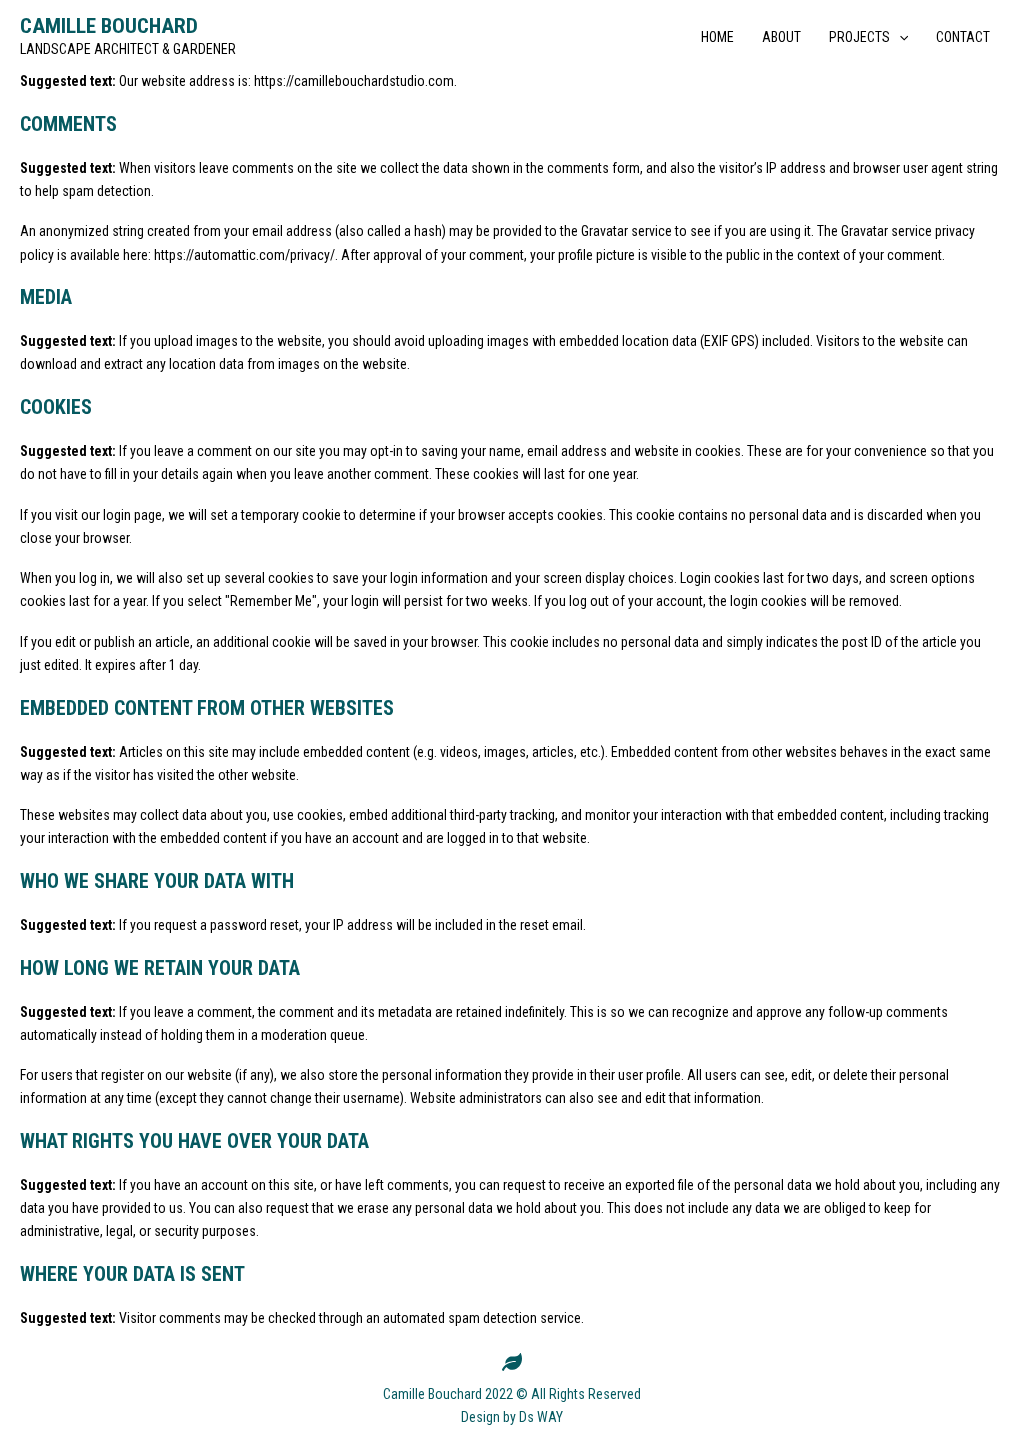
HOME (717, 37)
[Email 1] (512, 1362)
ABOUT (781, 37)
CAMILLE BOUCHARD (109, 26)
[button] (899, 37)
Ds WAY (541, 1417)
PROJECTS (859, 37)
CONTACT (963, 37)
